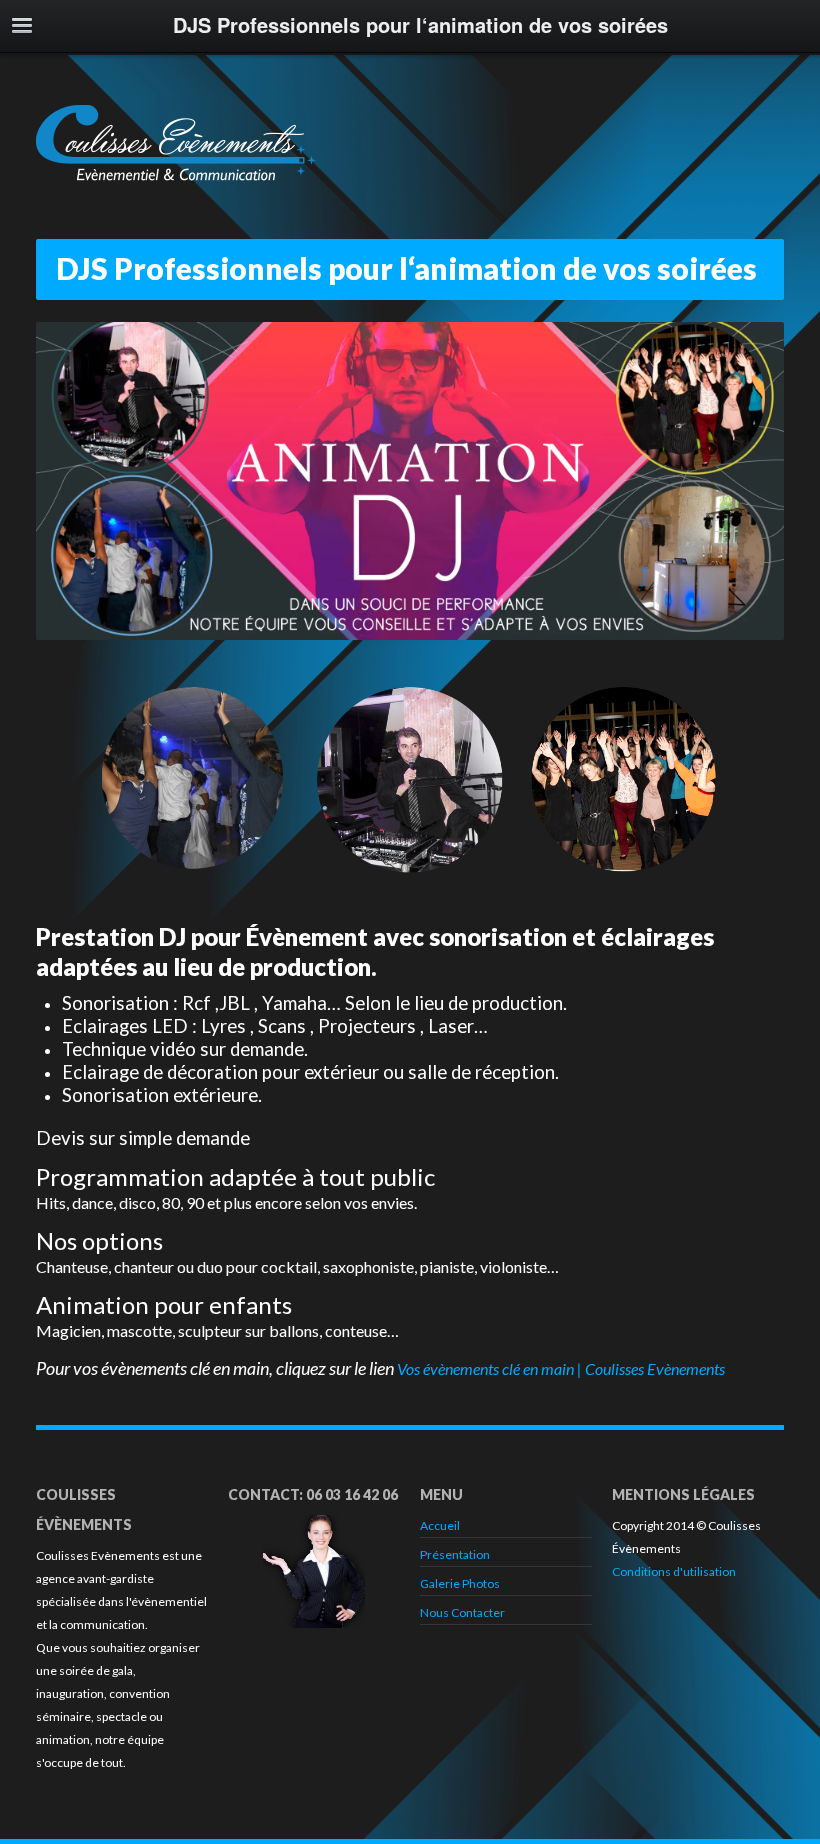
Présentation (455, 1554)
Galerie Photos (460, 1583)
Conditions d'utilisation (674, 1571)
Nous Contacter (462, 1612)
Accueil (440, 1525)
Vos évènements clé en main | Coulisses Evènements (561, 1368)
